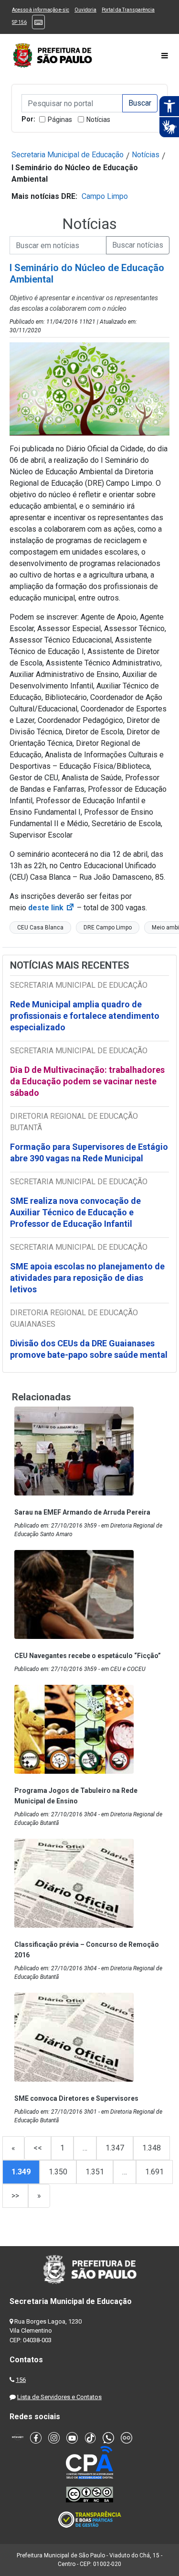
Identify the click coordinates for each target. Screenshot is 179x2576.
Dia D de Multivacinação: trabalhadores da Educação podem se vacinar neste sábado (87, 1081)
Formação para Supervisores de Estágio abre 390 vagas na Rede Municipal (89, 1152)
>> (15, 2196)
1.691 (154, 2172)
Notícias (98, 120)
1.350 (58, 2172)
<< (38, 2148)
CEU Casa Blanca (40, 928)
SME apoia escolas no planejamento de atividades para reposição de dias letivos (87, 1278)
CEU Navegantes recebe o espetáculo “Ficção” (88, 1656)
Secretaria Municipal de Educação (68, 155)
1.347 (115, 2148)
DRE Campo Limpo (108, 928)
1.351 (95, 2172)
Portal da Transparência (128, 10)
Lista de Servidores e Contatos (59, 2397)
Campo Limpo (105, 196)
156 (21, 2380)
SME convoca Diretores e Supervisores (76, 2098)
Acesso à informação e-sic (41, 10)
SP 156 (19, 22)
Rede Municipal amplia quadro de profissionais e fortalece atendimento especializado (85, 1016)
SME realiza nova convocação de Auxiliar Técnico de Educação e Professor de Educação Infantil (75, 1212)
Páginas (60, 120)
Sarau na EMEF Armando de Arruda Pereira (82, 1512)
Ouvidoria (85, 10)
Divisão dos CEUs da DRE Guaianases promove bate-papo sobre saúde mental (89, 1349)
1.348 (152, 2148)
